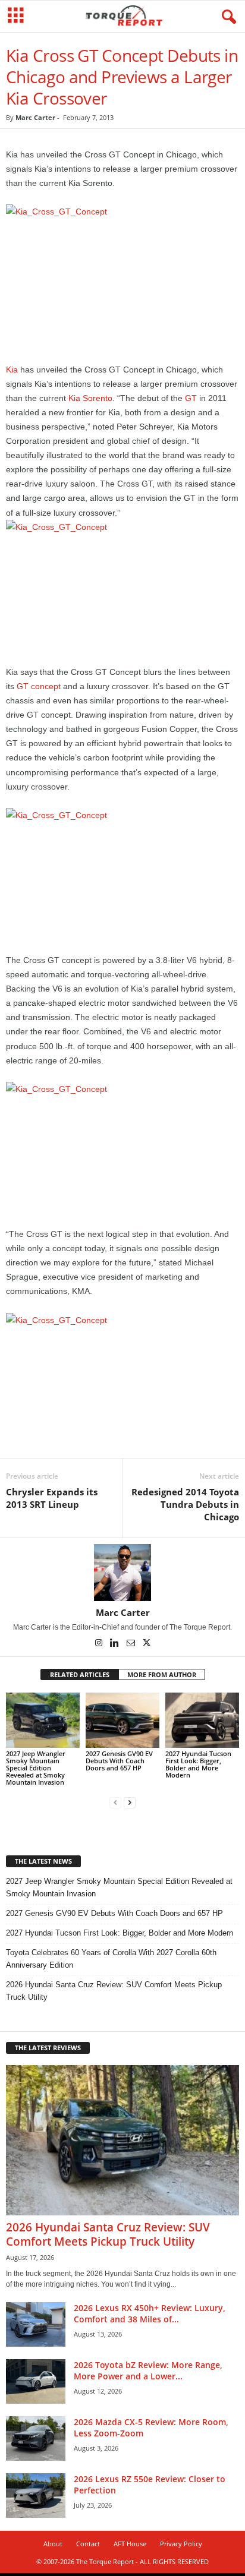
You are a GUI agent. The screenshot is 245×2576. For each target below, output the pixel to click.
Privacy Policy (181, 2544)
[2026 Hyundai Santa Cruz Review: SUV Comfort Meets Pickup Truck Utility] (122, 2140)
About (53, 2544)
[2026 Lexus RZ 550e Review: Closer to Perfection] (36, 2495)
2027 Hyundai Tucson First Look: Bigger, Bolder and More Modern (198, 1764)
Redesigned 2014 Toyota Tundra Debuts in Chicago (185, 1504)
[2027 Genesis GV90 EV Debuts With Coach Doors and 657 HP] (122, 1720)
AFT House (130, 2544)
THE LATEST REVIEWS (48, 2048)
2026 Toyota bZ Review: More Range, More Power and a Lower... (148, 2370)
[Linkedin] (116, 1644)
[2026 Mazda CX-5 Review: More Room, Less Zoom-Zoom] (36, 2438)
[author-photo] (122, 1573)
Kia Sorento (90, 398)
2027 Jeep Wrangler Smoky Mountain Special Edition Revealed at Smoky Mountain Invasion (36, 1768)
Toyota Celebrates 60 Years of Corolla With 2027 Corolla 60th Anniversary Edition (111, 1959)
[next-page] (130, 1802)
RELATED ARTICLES (80, 1674)
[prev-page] (115, 1802)
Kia (12, 370)
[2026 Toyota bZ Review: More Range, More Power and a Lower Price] (36, 2381)
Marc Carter (35, 117)
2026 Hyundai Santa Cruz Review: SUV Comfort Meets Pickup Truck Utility (114, 1991)
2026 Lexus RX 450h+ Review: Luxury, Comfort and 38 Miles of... (150, 2313)
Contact (88, 2544)
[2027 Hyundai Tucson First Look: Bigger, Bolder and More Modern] (202, 1720)
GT (191, 398)
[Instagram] (100, 1644)
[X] (147, 1644)
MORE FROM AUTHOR (162, 1674)
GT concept (39, 686)
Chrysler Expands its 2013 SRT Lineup (52, 1498)
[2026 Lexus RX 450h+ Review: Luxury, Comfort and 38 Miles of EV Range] (36, 2324)
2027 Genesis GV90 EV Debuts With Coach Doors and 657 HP (119, 1761)
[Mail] (132, 1644)
